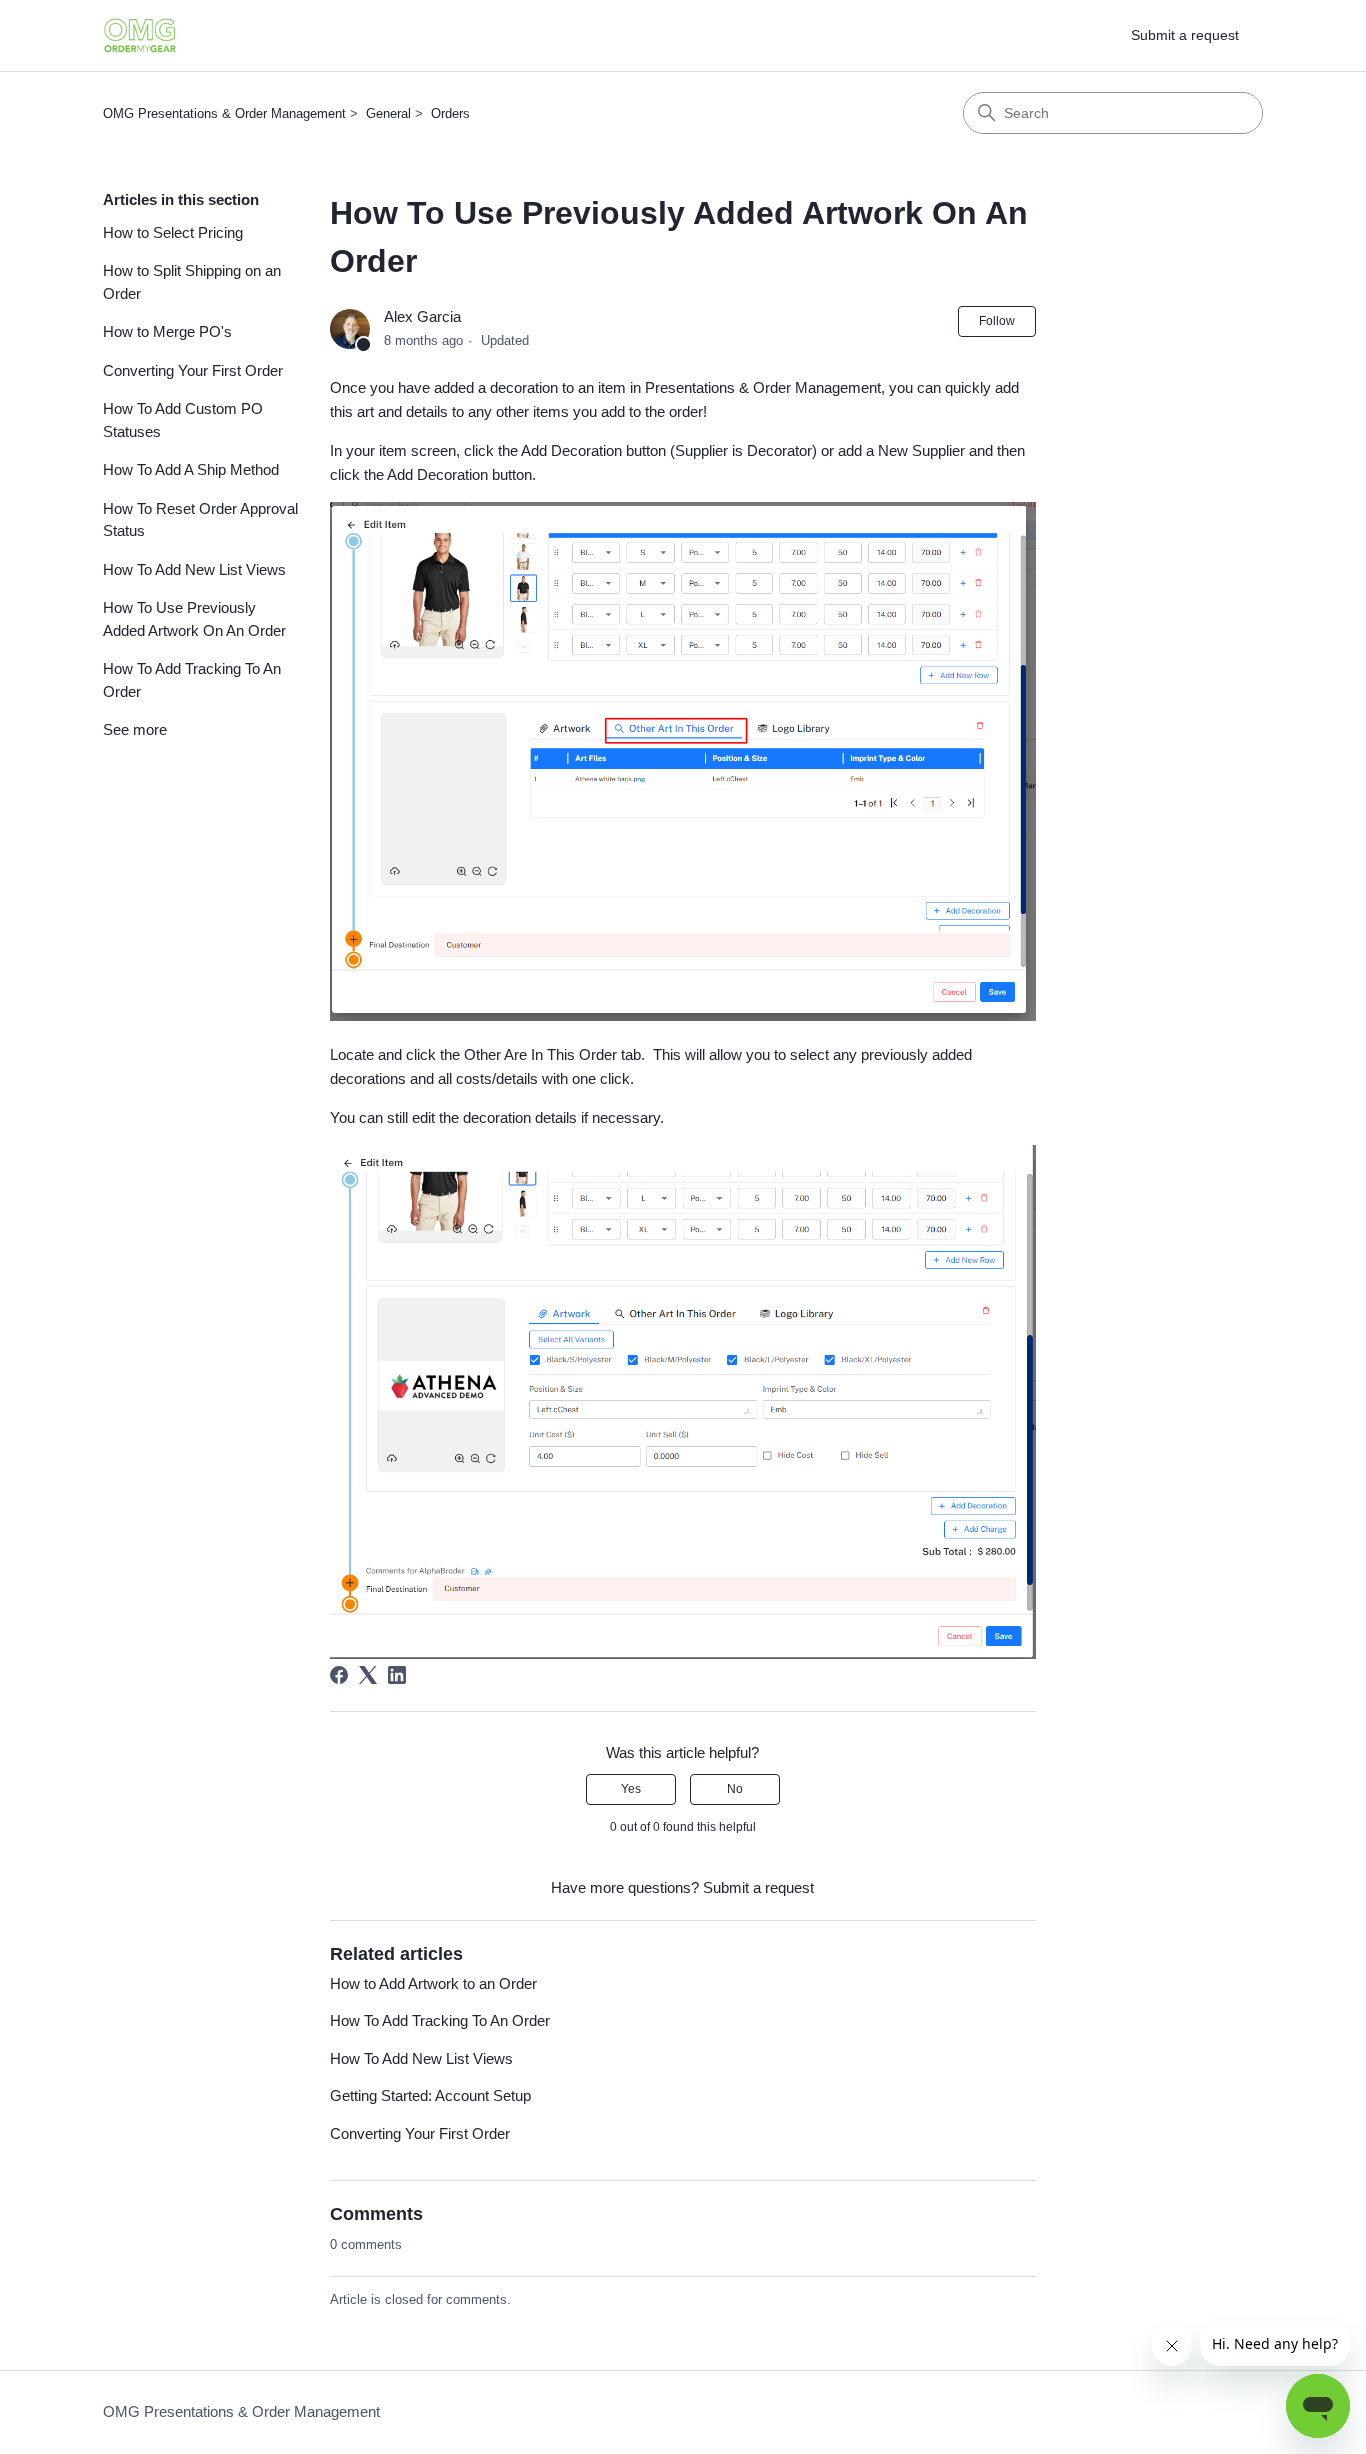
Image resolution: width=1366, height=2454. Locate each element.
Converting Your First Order (193, 370)
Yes (631, 1789)
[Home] (140, 35)
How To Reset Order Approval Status (200, 520)
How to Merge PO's (167, 331)
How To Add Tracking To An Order (192, 680)
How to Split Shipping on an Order (192, 282)
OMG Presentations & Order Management (224, 113)
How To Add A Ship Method (191, 469)
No (735, 1789)
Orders (450, 113)
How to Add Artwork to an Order (433, 1983)
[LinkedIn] (397, 1675)
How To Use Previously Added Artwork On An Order (194, 619)
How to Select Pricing (173, 232)
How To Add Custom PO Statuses (183, 420)
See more (135, 729)
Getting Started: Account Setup (430, 2095)
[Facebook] (339, 1675)
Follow (997, 321)
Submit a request (1185, 35)
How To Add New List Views (194, 569)
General (388, 113)
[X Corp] (368, 1675)
